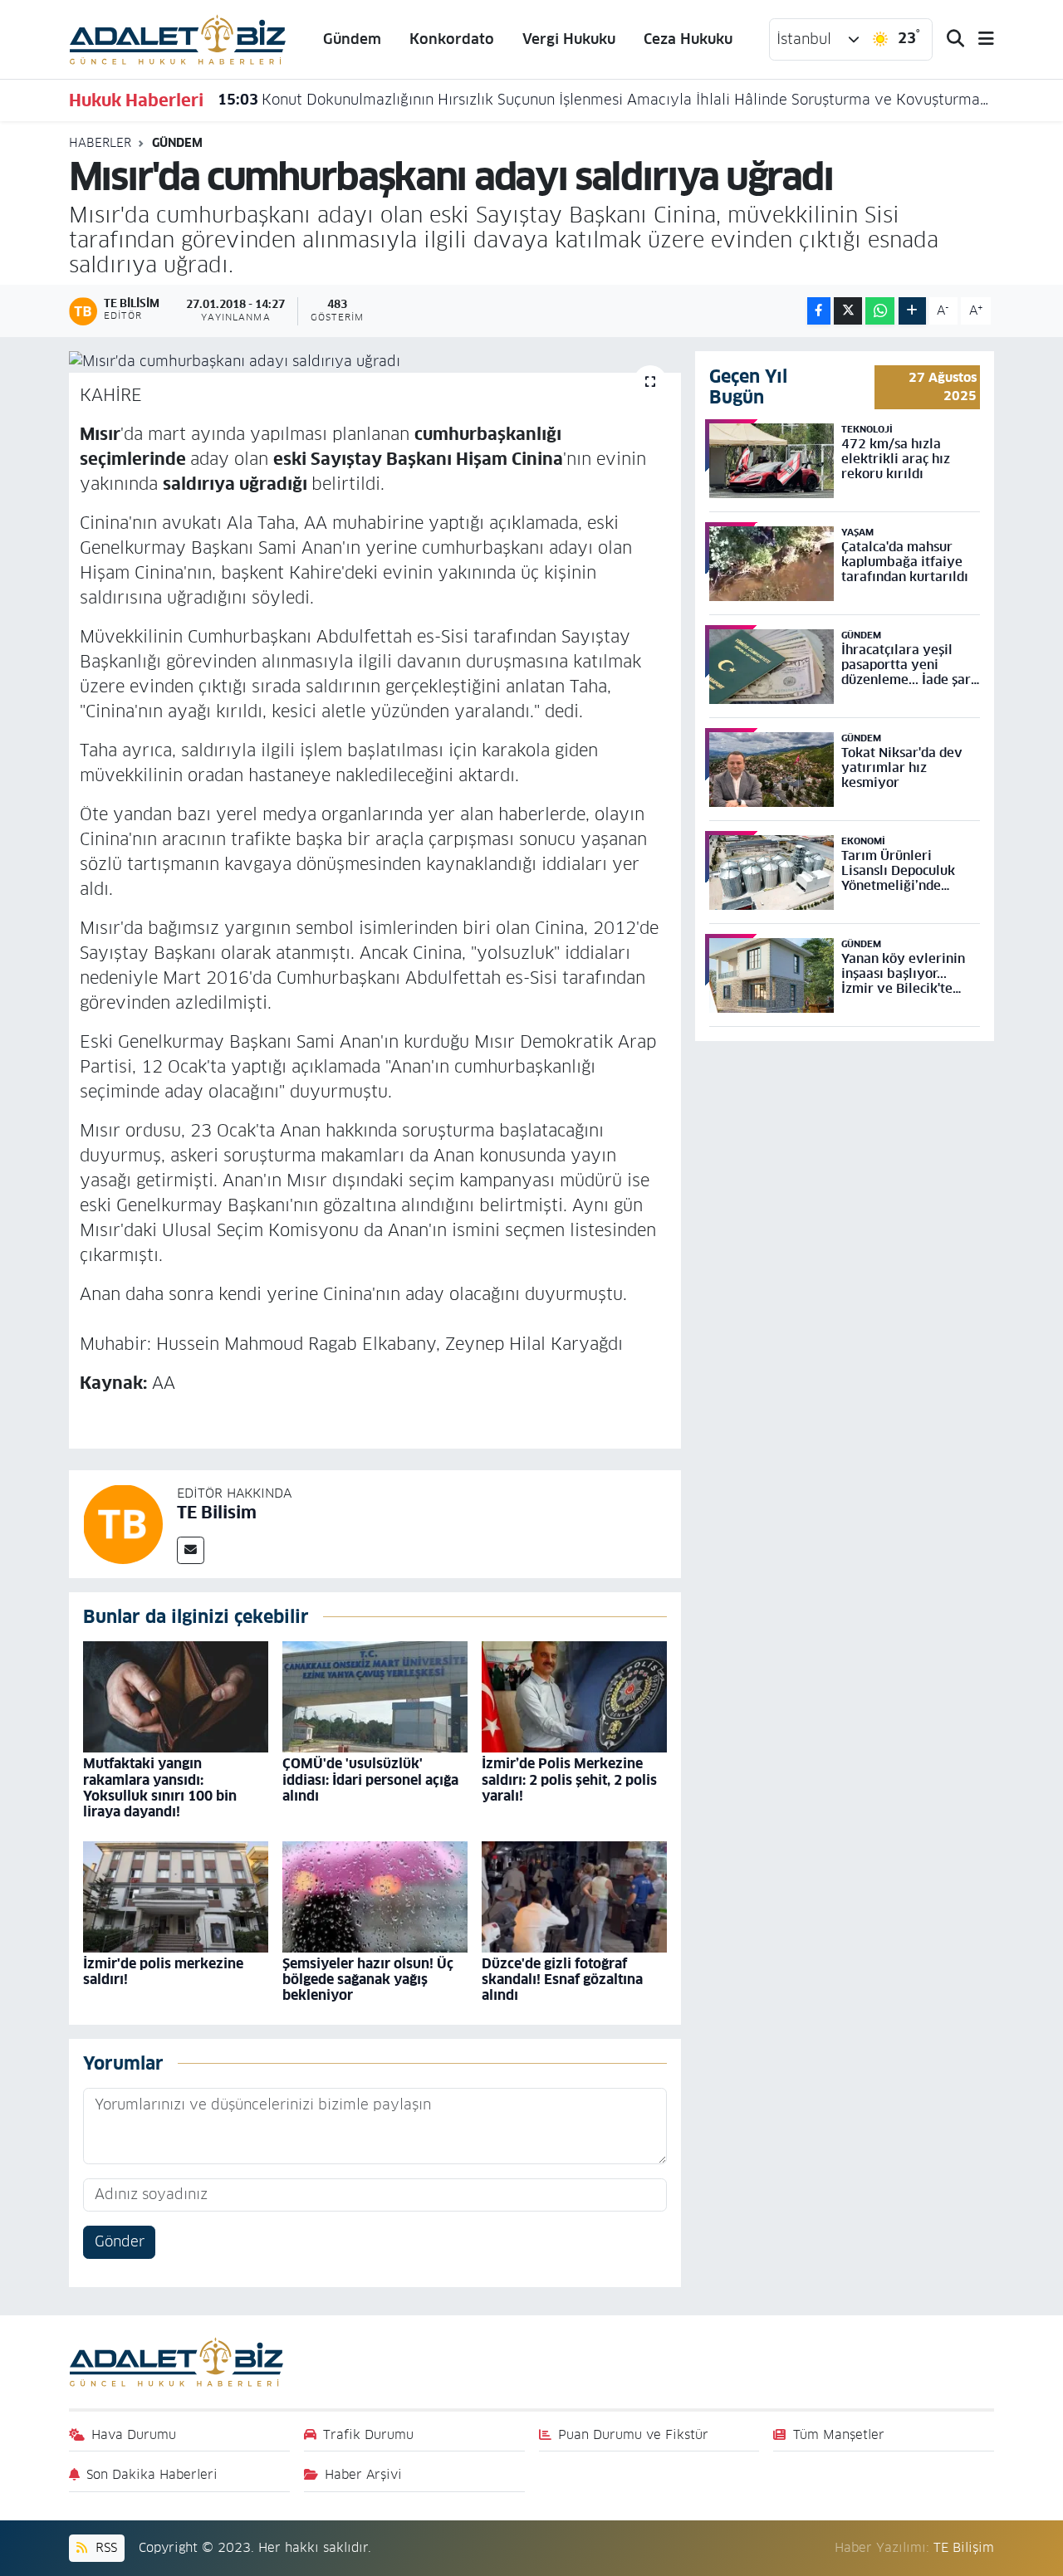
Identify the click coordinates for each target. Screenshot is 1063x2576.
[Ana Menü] (979, 39)
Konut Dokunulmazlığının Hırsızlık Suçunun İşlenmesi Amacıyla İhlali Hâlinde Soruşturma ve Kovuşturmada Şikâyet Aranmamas (606, 100)
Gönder (120, 2241)
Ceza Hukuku (688, 39)
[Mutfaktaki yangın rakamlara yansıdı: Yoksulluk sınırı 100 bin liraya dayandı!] (176, 1696)
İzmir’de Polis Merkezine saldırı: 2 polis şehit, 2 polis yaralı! (569, 1779)
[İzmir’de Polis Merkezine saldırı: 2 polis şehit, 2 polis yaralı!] (574, 1696)
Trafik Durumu (368, 2434)
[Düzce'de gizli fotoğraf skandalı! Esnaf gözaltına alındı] (574, 1896)
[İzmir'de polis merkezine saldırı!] (176, 1896)
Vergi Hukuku (569, 39)
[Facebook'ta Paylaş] (819, 311)
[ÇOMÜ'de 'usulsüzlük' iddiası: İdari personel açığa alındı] (375, 1696)
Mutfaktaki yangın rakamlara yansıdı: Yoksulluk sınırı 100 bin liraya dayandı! (160, 1788)
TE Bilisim (217, 1513)
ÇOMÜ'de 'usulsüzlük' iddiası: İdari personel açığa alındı (370, 1779)
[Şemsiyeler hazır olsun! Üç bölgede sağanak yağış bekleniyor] (375, 1896)
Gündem (352, 39)
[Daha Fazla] (912, 311)
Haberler (100, 143)
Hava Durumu (134, 2434)
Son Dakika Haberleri (152, 2474)
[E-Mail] (191, 1550)
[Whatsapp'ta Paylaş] (880, 311)
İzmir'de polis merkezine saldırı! (163, 1972)
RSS (104, 2547)
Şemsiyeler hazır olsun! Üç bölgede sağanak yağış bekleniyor (368, 1980)
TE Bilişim (964, 2547)
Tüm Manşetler (839, 2434)
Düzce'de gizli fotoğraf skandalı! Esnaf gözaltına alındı (562, 1980)
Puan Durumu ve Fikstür (633, 2434)
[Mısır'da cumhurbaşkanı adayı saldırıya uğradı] (375, 362)
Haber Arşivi (363, 2474)
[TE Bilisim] (123, 1523)
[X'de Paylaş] (848, 311)
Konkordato (452, 39)
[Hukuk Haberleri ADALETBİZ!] (178, 38)
